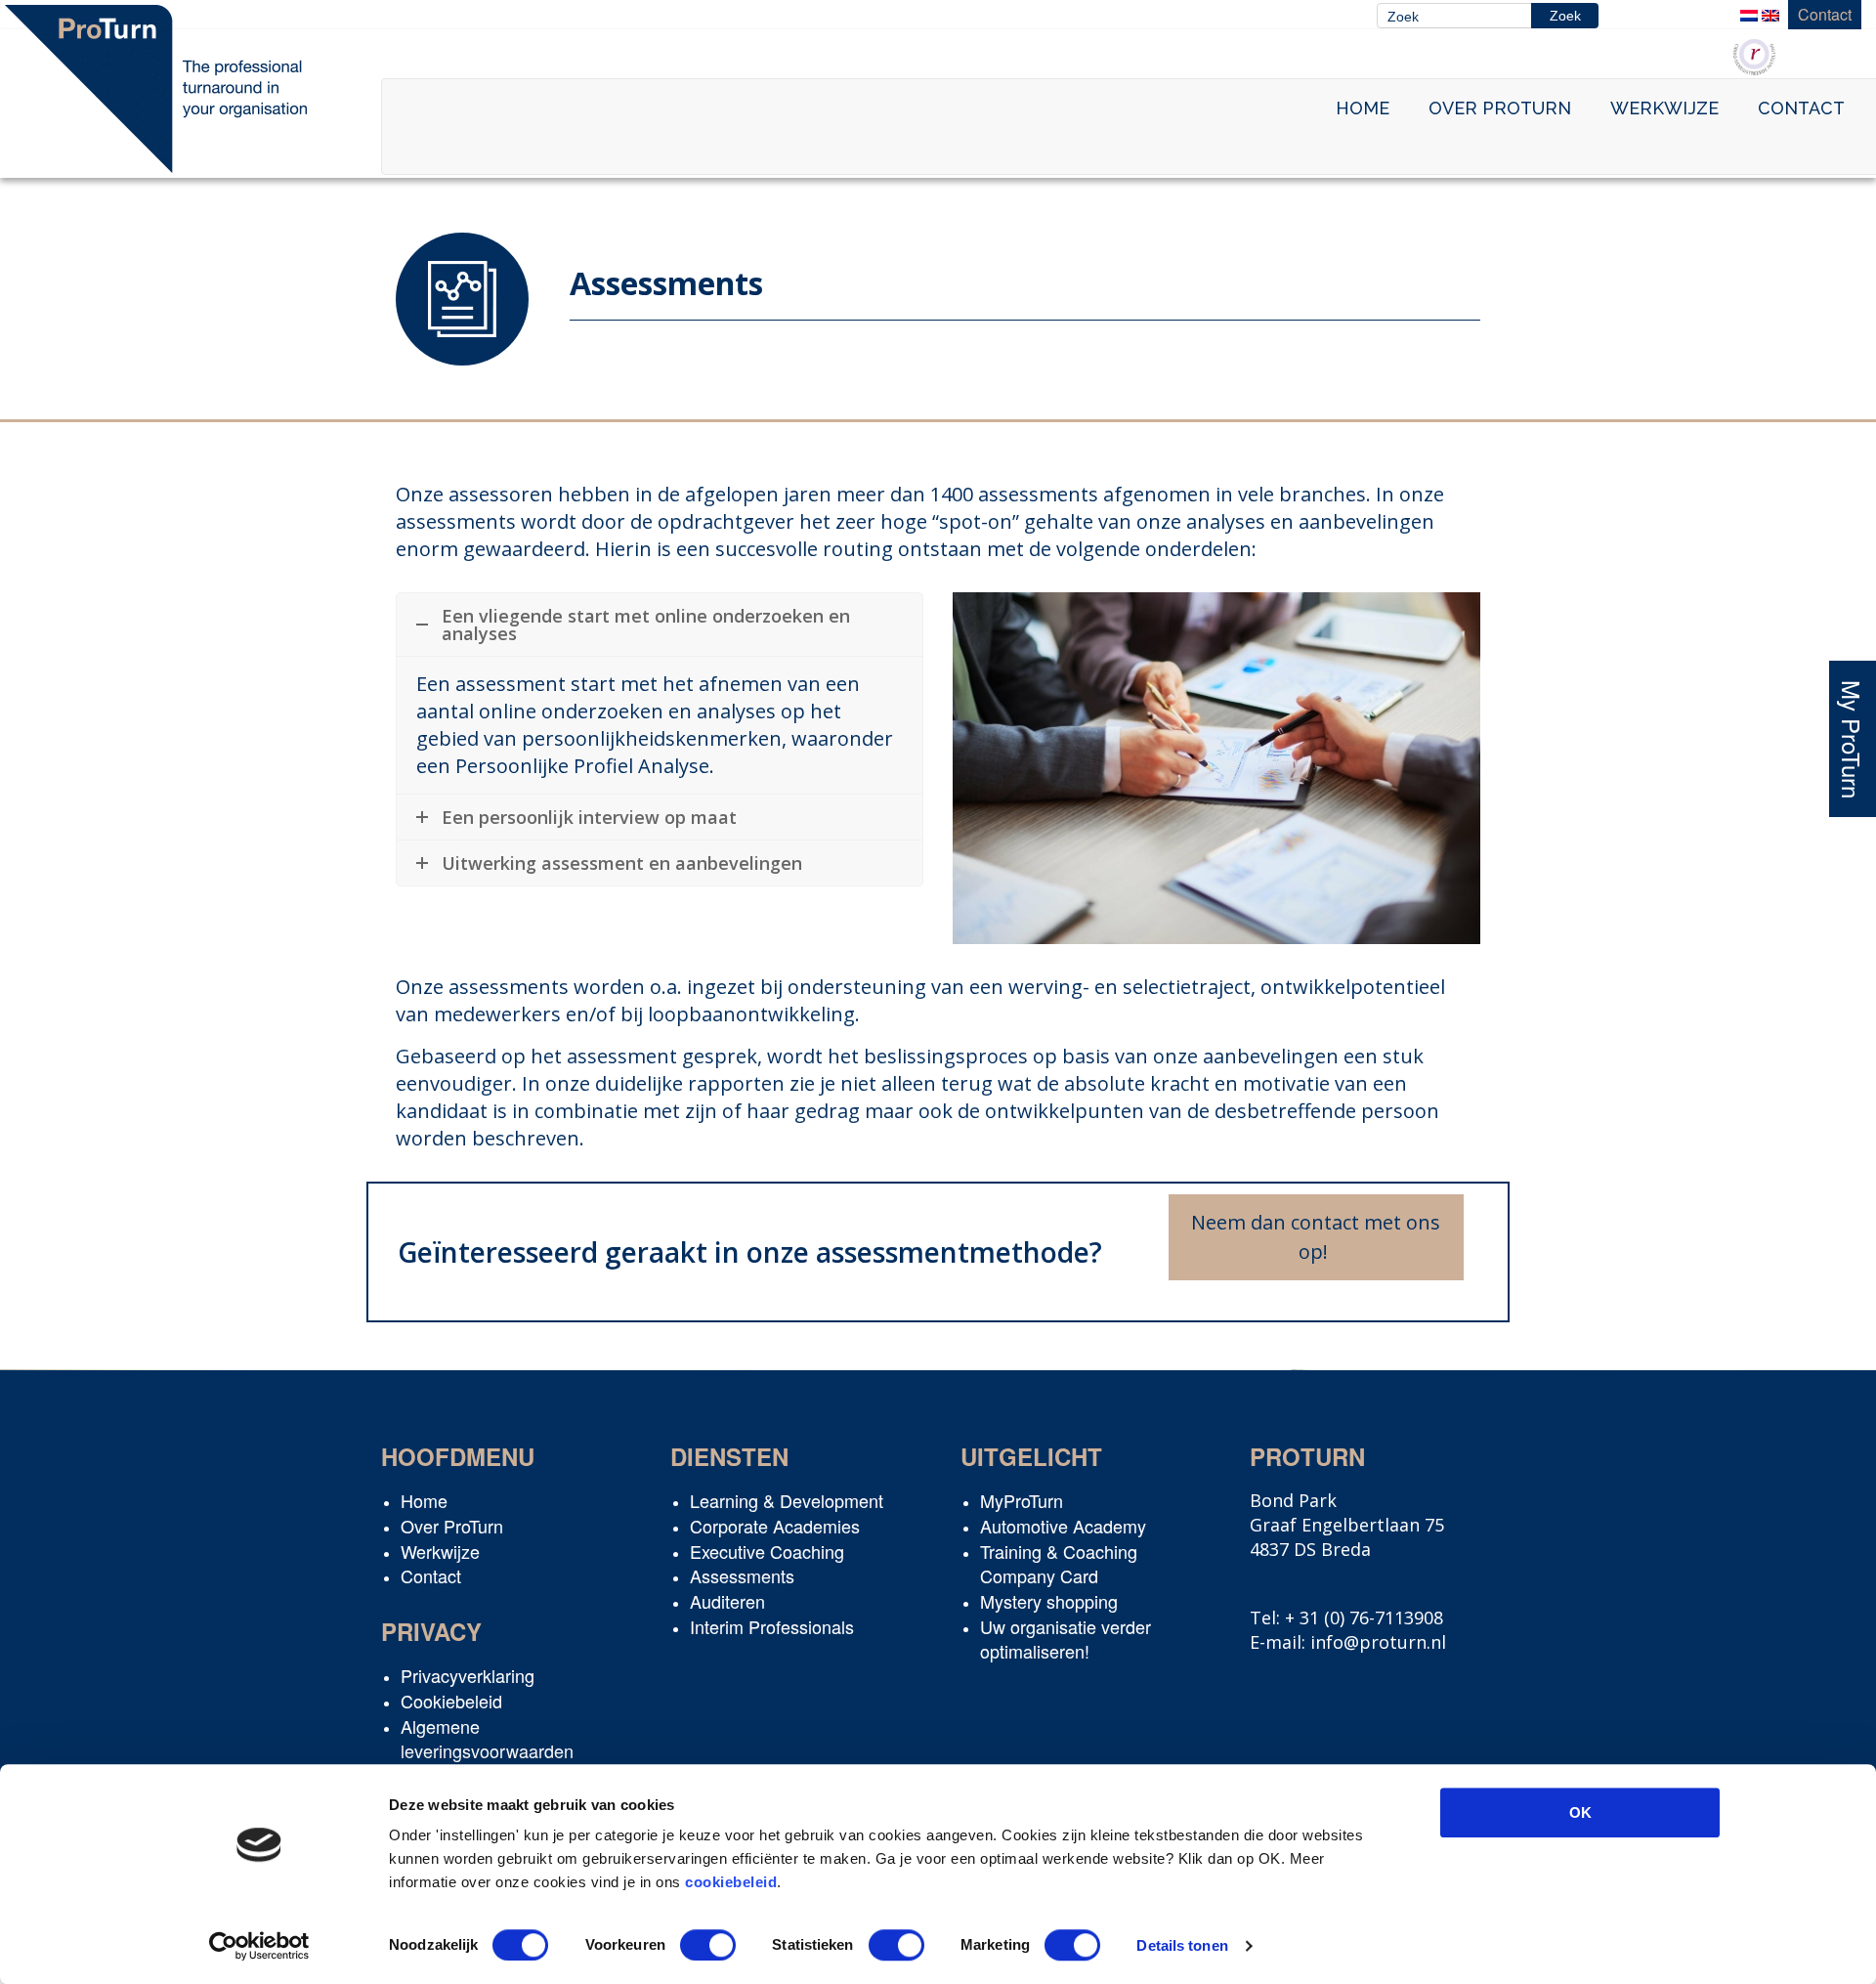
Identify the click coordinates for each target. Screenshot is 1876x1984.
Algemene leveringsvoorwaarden (487, 1739)
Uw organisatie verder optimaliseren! (1066, 1639)
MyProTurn (1022, 1500)
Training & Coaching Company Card (1059, 1564)
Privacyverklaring (468, 1675)
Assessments (742, 1575)
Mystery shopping (1049, 1601)
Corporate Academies (775, 1526)
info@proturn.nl (1378, 1642)
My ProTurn (1852, 738)
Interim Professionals (772, 1626)
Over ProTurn (1500, 108)
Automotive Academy (1063, 1526)
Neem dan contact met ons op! (1316, 1237)
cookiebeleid (731, 1882)
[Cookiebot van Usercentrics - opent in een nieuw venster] (259, 1946)
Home (1363, 108)
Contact (1825, 14)
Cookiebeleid (451, 1701)
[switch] (708, 1945)
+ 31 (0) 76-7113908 (1364, 1617)
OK (1580, 1812)
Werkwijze (1664, 108)
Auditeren (727, 1601)
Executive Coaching (767, 1551)
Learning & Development (787, 1500)
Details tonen (1182, 1945)
